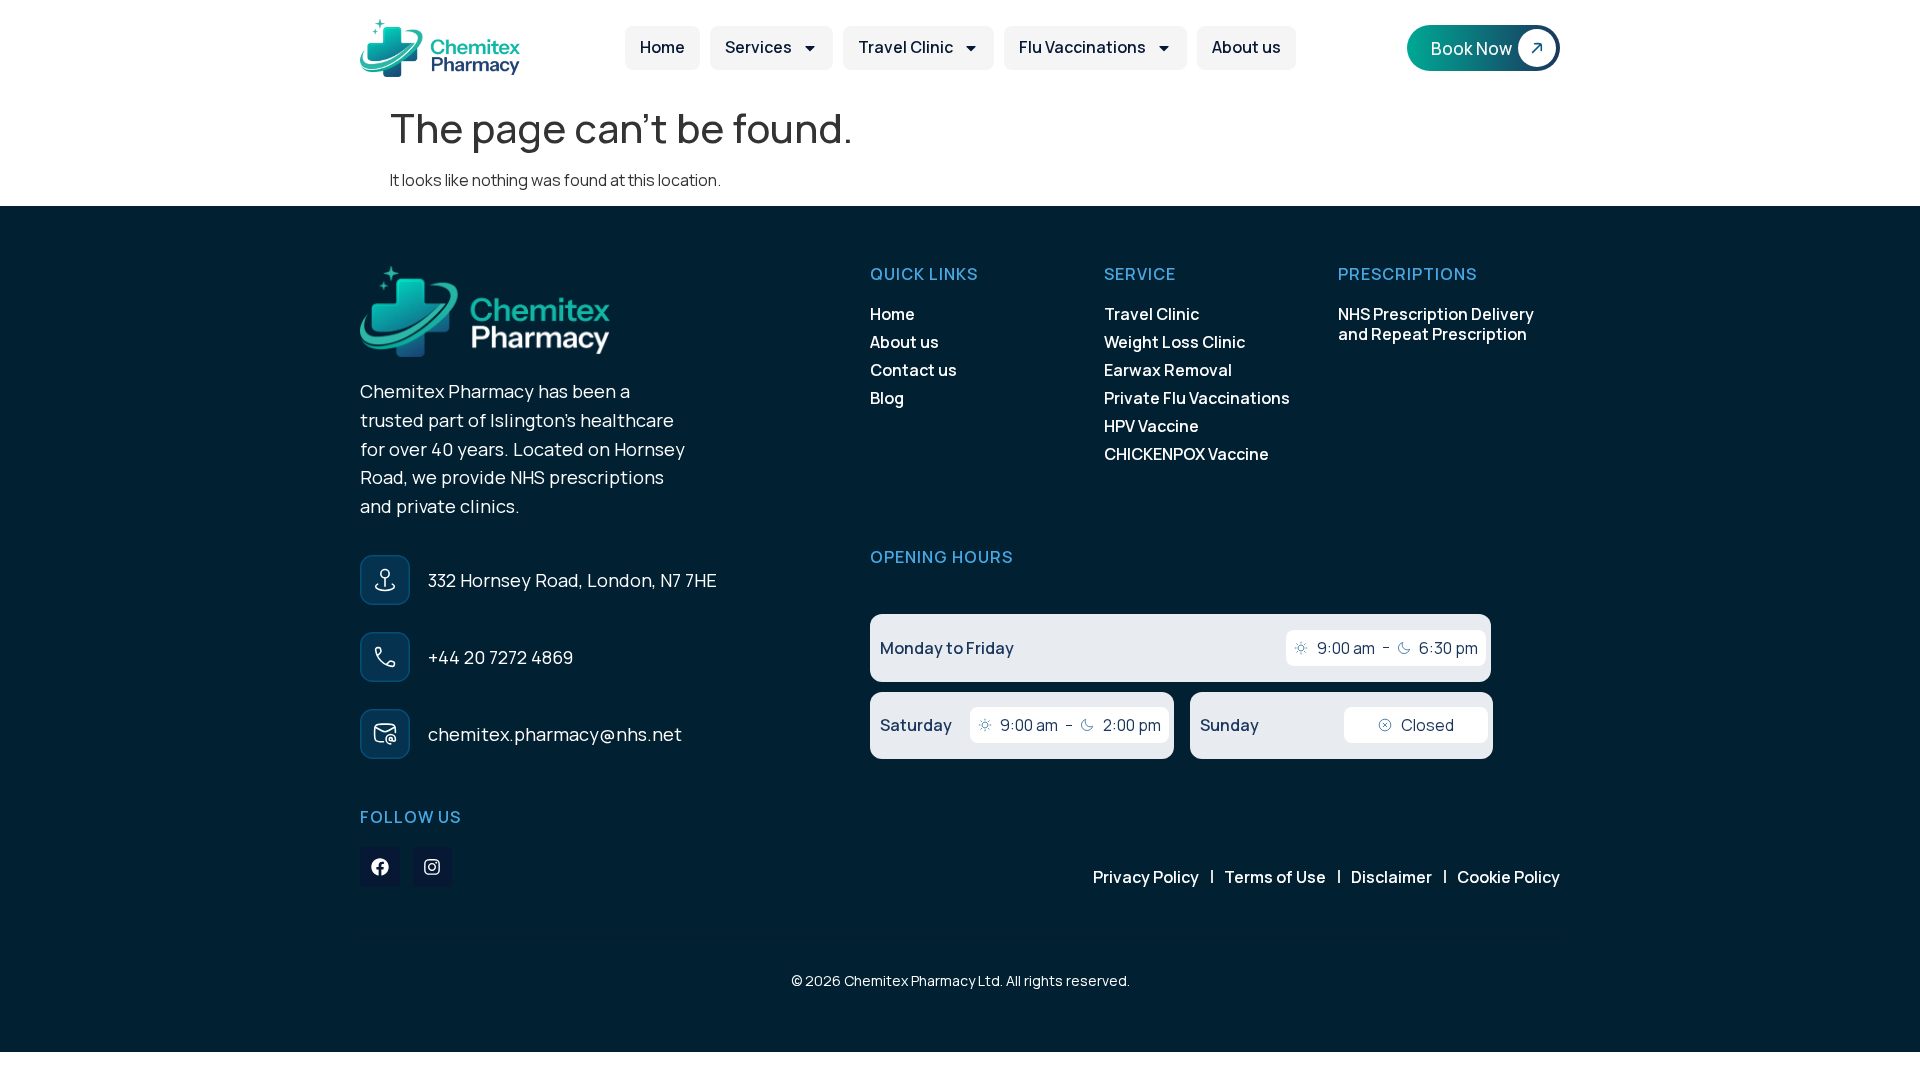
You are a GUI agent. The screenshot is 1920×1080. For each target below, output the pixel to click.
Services (758, 47)
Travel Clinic (905, 47)
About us (1246, 47)
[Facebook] (380, 867)
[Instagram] (433, 867)
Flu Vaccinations (1082, 47)
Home (662, 47)
